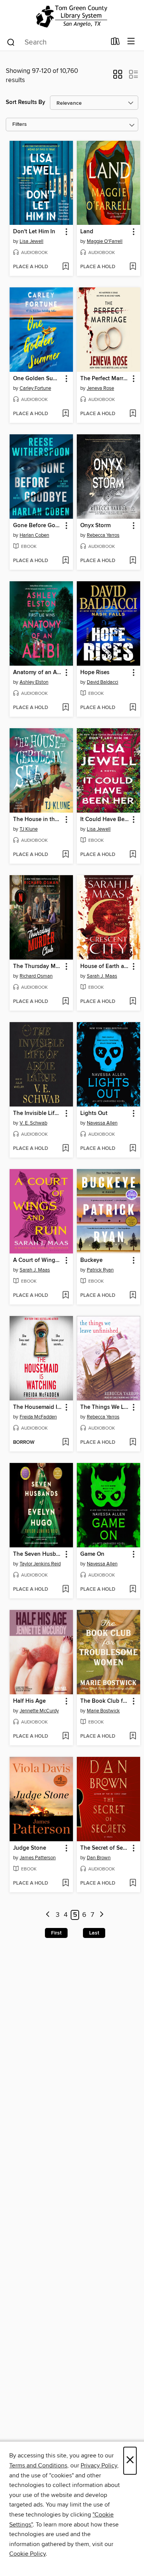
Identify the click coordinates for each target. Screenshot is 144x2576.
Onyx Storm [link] (95, 526)
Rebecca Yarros (103, 535)
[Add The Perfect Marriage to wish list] (133, 414)
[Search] (11, 42)
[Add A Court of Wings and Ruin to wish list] (65, 1296)
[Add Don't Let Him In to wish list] (65, 267)
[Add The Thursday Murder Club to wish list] (65, 1002)
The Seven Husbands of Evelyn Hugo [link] (38, 1554)
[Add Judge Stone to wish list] (65, 1883)
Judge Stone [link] (30, 1848)
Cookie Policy (27, 2554)
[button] (118, 77)
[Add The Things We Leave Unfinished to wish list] (133, 1443)
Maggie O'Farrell (105, 241)
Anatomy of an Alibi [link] (38, 673)
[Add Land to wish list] (133, 267)
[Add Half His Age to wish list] (65, 1737)
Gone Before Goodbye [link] (38, 526)
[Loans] (115, 43)
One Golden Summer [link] (38, 379)
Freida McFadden (38, 1417)
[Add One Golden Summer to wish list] (65, 414)
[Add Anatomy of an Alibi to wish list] (65, 708)
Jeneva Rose (100, 388)
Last (94, 1933)
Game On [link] (92, 1554)
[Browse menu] (131, 42)
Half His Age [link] (29, 1701)
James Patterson (38, 1858)
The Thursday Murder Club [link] (38, 966)
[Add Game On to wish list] (133, 1590)
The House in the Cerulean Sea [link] (38, 820)
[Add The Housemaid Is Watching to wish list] (65, 1443)
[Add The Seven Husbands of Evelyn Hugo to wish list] (65, 1590)
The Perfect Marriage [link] (105, 379)
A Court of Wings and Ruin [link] (38, 1260)
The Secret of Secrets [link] (105, 1848)
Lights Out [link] (94, 1113)
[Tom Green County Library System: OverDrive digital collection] (72, 16)
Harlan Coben (34, 535)
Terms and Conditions (38, 2466)
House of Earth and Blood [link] (105, 966)
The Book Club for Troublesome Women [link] (105, 1701)
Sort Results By (26, 102)
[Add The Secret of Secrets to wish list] (133, 1883)
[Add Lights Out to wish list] (133, 1149)
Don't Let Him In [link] (34, 232)
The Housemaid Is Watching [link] (38, 1407)
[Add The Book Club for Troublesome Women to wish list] (133, 1737)
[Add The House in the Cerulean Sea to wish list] (65, 855)
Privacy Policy (99, 2466)
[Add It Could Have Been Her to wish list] (133, 855)
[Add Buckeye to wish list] (133, 1296)
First (56, 1933)
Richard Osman (36, 976)
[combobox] (56, 42)
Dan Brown (99, 1858)
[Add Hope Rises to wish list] (133, 708)
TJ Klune (29, 829)
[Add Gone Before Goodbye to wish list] (65, 561)
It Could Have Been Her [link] (105, 820)
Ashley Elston (34, 682)
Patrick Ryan (100, 1270)
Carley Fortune (35, 388)
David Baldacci (103, 682)
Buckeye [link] (91, 1260)
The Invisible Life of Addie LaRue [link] (38, 1113)
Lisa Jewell (31, 241)
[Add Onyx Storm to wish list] (133, 561)
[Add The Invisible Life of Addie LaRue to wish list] (65, 1149)
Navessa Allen (102, 1123)
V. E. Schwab (33, 1123)
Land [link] (87, 232)
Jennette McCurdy (39, 1711)
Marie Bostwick (103, 1711)
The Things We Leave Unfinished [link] (105, 1407)
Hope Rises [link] (95, 673)
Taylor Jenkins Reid (40, 1564)
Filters (20, 125)
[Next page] (102, 1915)
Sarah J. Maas (102, 976)
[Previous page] (48, 1915)
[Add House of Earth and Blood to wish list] (133, 1002)
